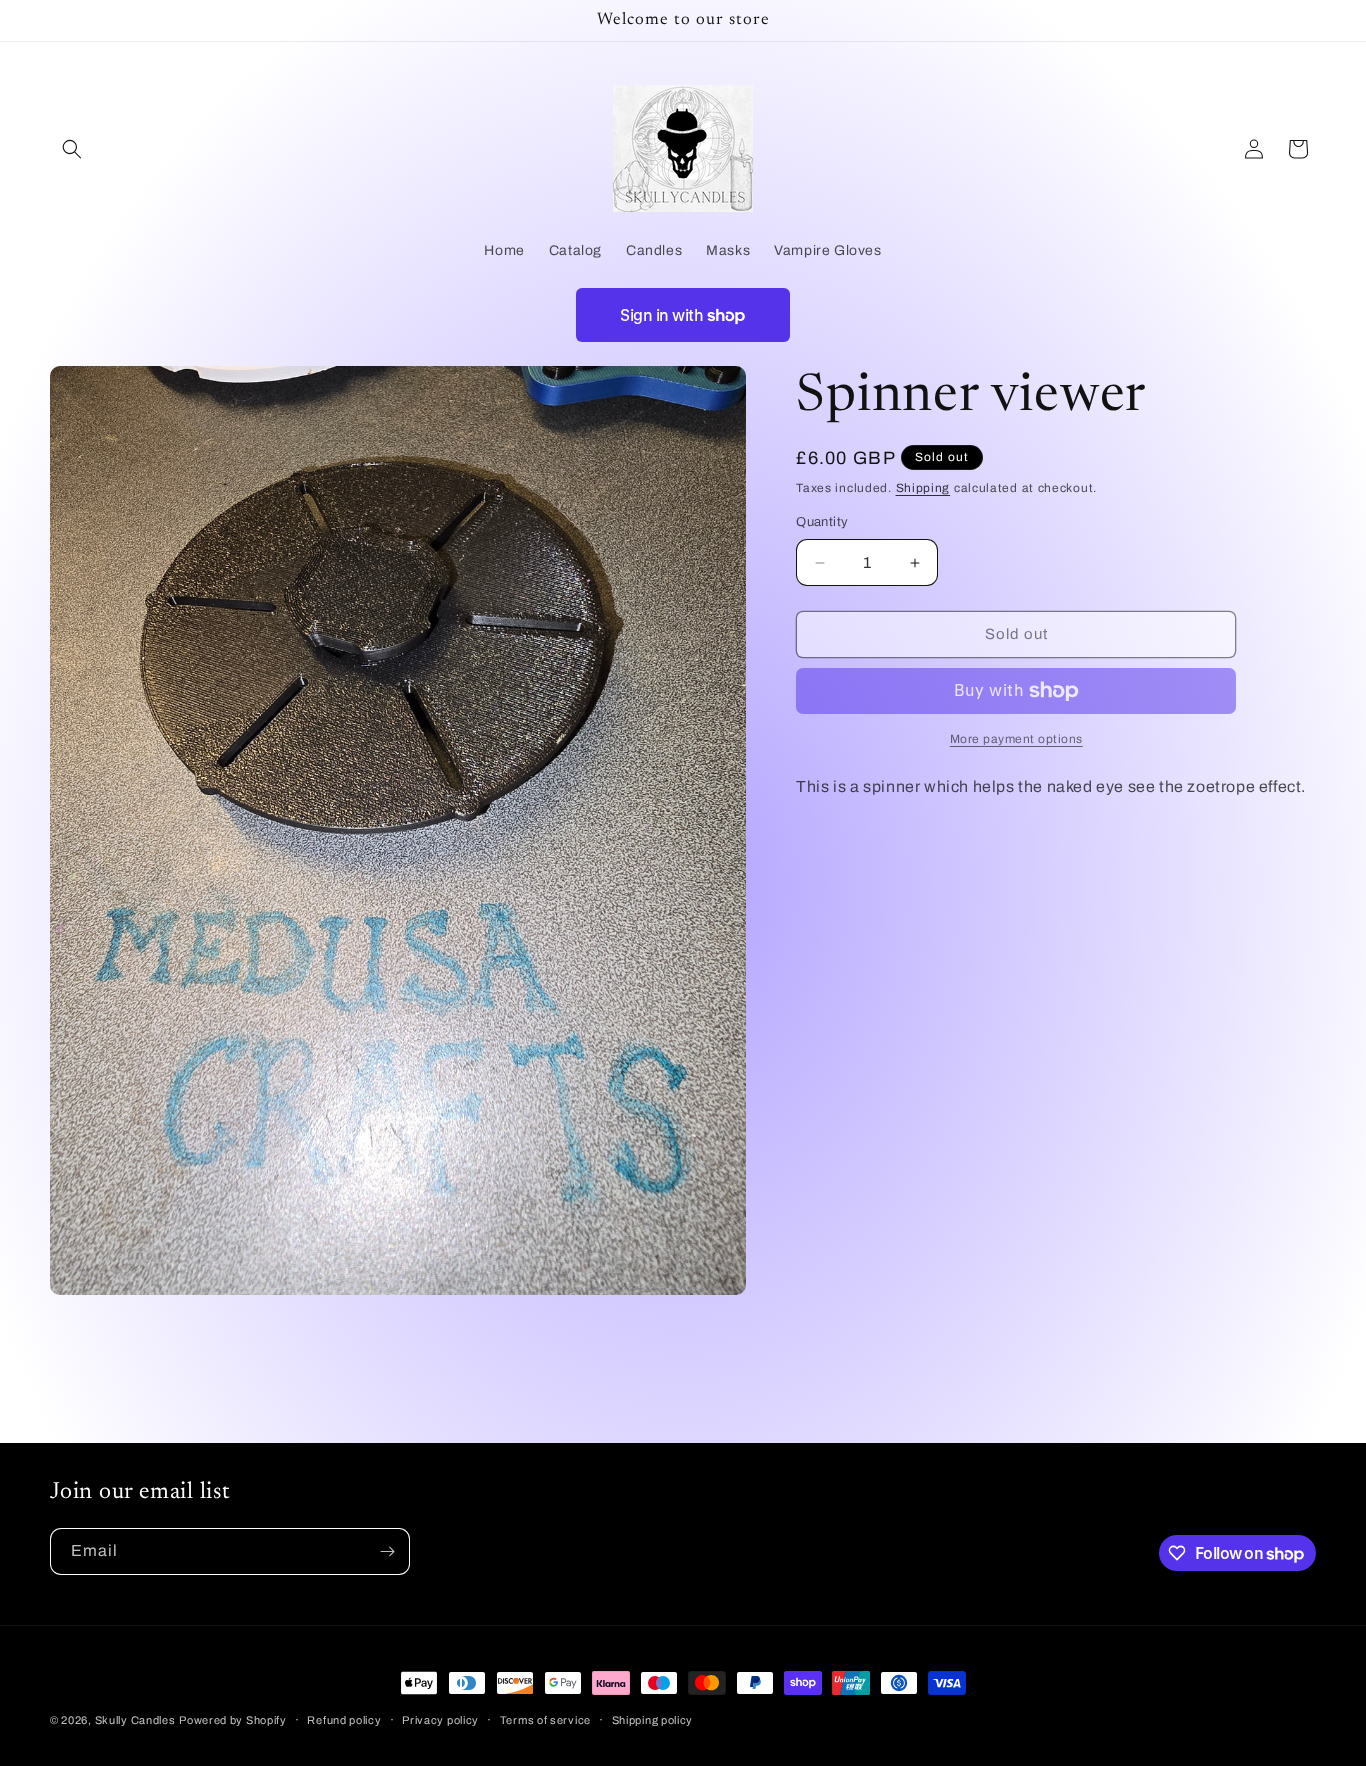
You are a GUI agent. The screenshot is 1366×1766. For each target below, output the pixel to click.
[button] (72, 149)
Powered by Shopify (233, 1720)
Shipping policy (653, 1720)
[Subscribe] (387, 1551)
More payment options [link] (1016, 739)
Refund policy (344, 1720)
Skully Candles (135, 1720)
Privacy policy (440, 1720)
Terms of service (545, 1720)
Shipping (923, 488)
